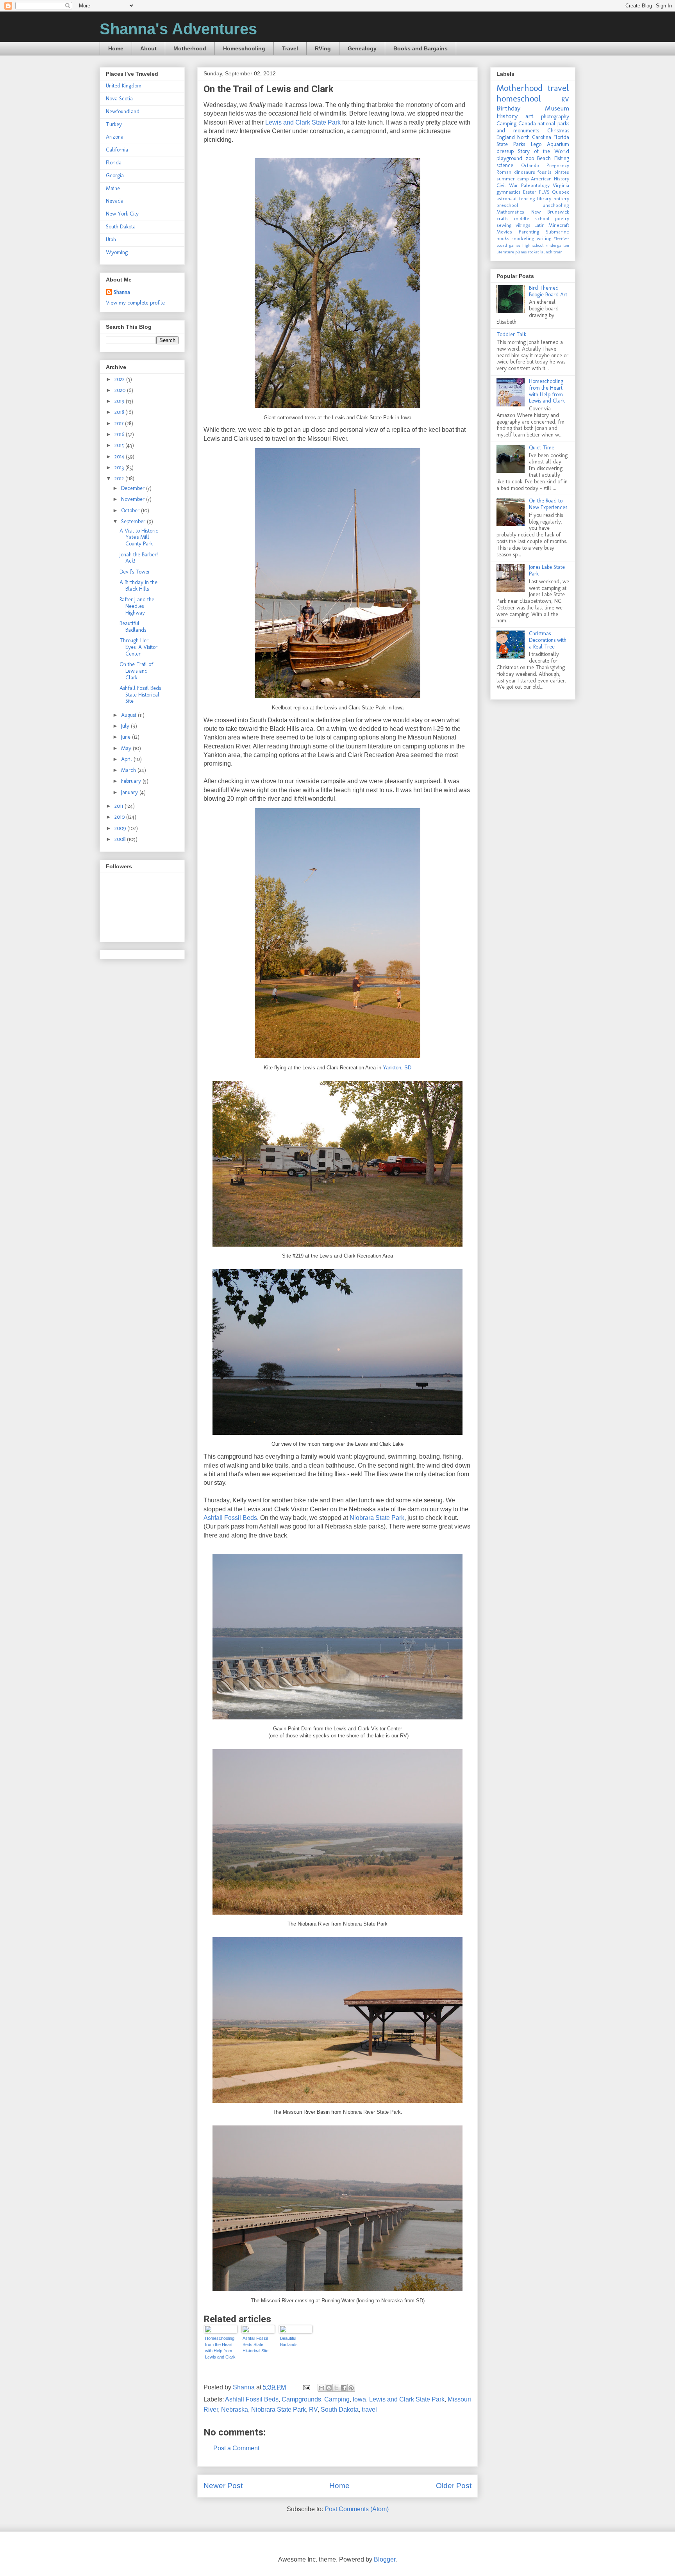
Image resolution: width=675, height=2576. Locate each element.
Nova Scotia (119, 99)
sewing (504, 225)
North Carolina (534, 137)
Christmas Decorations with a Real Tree (548, 640)
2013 (120, 468)
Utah (111, 240)
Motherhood (190, 48)
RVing (323, 48)
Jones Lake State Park (547, 570)
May (127, 748)
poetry (562, 218)
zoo (530, 158)
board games (508, 245)
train (558, 252)
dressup (505, 151)
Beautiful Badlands (289, 2341)
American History (550, 179)
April (127, 759)
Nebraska (235, 2409)
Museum (557, 108)
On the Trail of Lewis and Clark (136, 671)
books (503, 238)
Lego (536, 144)
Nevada (115, 201)
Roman (504, 172)
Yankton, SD (397, 1068)
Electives (561, 239)
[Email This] (321, 2388)
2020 (121, 390)
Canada (527, 124)
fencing (527, 199)
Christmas (558, 131)
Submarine (557, 232)
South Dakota (340, 2409)
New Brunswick (550, 212)
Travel (290, 48)
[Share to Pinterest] (351, 2388)
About (148, 48)
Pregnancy (558, 165)
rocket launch (540, 252)
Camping (337, 2399)
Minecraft (559, 225)
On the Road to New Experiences (548, 504)
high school (533, 245)
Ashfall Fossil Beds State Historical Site (255, 2344)
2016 (120, 434)
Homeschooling (244, 48)
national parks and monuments (533, 127)
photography (555, 117)
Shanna (122, 292)
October (131, 510)
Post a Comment (236, 2448)
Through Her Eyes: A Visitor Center (138, 647)
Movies (504, 232)
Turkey (114, 124)
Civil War (507, 185)
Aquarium (558, 144)
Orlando (530, 165)
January (130, 792)
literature (505, 252)
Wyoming (117, 252)
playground (509, 158)
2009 (121, 828)
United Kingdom (124, 86)
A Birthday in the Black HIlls (138, 586)
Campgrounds (301, 2399)
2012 (120, 478)
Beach (544, 158)
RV (313, 2409)
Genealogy (362, 48)
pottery (561, 199)
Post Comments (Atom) (357, 2509)
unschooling (556, 205)
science (505, 165)
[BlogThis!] (329, 2388)
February (132, 781)
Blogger (385, 2559)
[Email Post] (306, 2387)
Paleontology (535, 185)
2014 (120, 457)
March (129, 770)
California (117, 150)
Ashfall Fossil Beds (230, 1518)
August (129, 715)
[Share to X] (336, 2388)
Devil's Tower (135, 572)
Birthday (508, 108)
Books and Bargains (421, 48)
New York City (122, 214)
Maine (113, 188)
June (127, 737)
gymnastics (509, 192)
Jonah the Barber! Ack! (139, 558)
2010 (120, 817)
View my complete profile (135, 303)
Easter (530, 192)
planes (521, 252)
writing (544, 238)
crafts (503, 218)
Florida (114, 163)
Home (116, 48)
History (507, 116)
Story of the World (544, 151)
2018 (120, 412)
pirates (562, 172)
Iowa (359, 2399)
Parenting (529, 232)
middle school (532, 218)
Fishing (562, 158)
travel (369, 2409)
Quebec (561, 192)
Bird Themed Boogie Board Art (548, 291)
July (126, 726)
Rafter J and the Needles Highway (137, 606)
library (544, 199)
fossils (545, 172)
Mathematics (510, 212)
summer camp (513, 179)
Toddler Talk (511, 334)
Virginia (561, 185)
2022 (120, 379)
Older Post (454, 2486)
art (529, 116)
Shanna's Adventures (178, 29)
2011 (120, 806)
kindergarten (557, 245)
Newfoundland (123, 111)
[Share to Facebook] (344, 2388)
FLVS (544, 192)
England (506, 137)
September (134, 521)
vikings (523, 225)
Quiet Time (542, 448)
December (134, 488)
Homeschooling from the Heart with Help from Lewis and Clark (220, 2348)
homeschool (519, 99)
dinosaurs (525, 172)
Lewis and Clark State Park (303, 122)
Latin (539, 225)
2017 (120, 423)
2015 (120, 445)
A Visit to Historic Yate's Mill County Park (139, 537)
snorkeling (523, 238)
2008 (121, 839)
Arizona (115, 137)
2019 (120, 401)
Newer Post (223, 2486)
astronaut (507, 199)
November (134, 499)
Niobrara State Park (377, 1518)
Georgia (115, 175)
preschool (507, 205)
